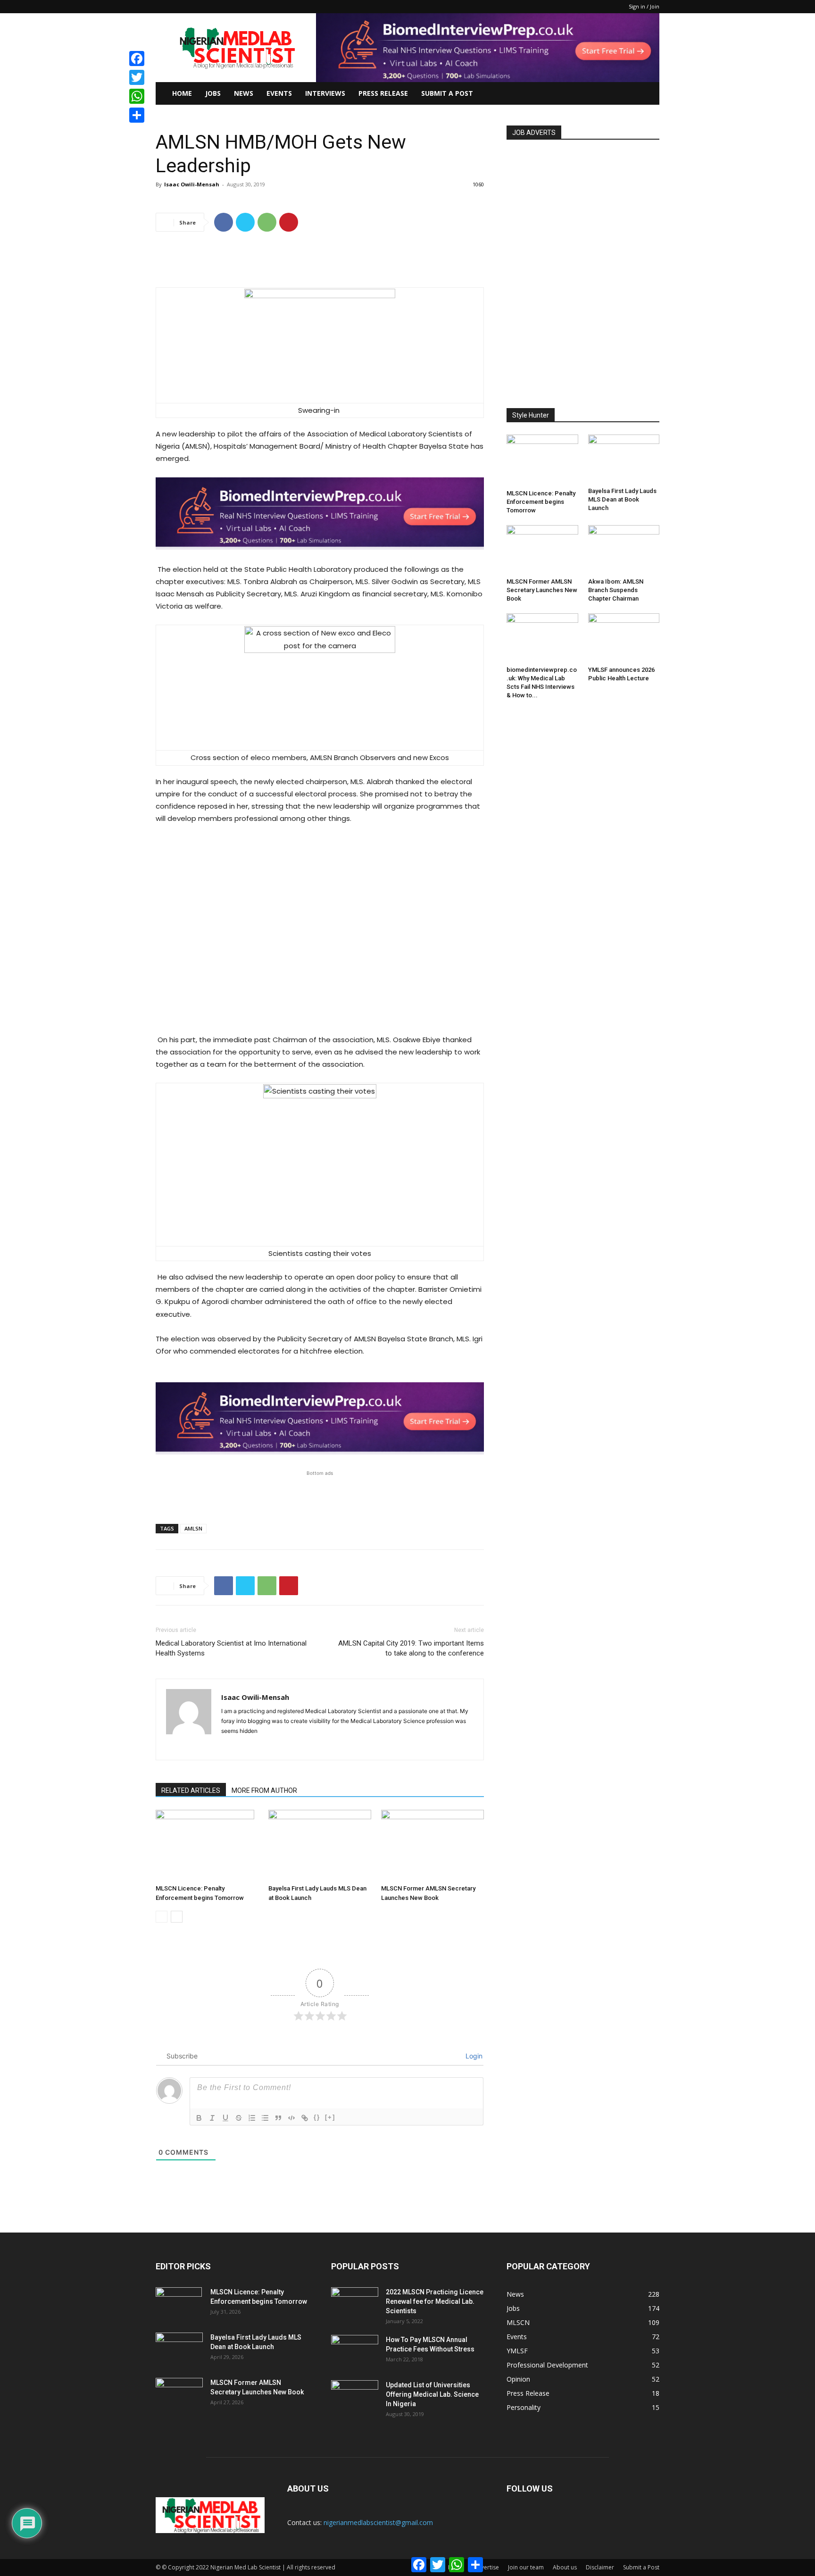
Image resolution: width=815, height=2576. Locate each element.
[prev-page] (162, 1917)
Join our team (526, 2567)
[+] (330, 2117)
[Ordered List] (252, 2118)
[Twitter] (245, 222)
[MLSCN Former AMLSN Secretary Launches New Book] (432, 1845)
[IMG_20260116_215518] (320, 557)
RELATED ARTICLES (191, 1790)
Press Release (383, 93)
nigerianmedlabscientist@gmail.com (378, 2522)
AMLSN (193, 1528)
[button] (648, 94)
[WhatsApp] (267, 222)
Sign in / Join (644, 6)
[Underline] (225, 2118)
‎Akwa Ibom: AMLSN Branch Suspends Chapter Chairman (616, 590)
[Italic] (212, 2118)
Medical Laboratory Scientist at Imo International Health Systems (231, 1648)
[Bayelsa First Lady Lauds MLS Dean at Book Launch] (320, 1845)
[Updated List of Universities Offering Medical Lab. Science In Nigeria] (355, 2397)
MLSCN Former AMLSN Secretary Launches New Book (542, 590)
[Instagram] (246, 1747)
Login (473, 2056)
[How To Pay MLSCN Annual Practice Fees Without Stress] (355, 2351)
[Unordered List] (265, 2118)
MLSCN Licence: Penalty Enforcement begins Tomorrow (541, 502)
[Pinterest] (289, 222)
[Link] (305, 2118)
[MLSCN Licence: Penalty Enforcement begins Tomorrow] (207, 1845)
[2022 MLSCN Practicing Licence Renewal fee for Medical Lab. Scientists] (355, 2304)
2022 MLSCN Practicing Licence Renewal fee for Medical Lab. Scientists (435, 2301)
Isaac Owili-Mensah (192, 184)
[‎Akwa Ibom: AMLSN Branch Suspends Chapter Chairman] (624, 550)
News (244, 93)
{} (317, 2117)
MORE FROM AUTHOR (264, 1790)
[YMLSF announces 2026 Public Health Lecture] (624, 638)
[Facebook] (224, 222)
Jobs (213, 93)
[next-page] (177, 1917)
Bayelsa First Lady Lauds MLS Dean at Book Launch (622, 499)
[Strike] (239, 2118)
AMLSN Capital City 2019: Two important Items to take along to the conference (411, 1648)
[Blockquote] (278, 2118)
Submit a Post (641, 2567)
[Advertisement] (320, 263)
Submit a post (447, 93)
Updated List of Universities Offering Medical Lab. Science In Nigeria (432, 2394)
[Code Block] (291, 2118)
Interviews (325, 93)
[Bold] (199, 2118)
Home (182, 93)
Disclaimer (600, 2567)
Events (279, 93)
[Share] (137, 115)
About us (565, 2567)
